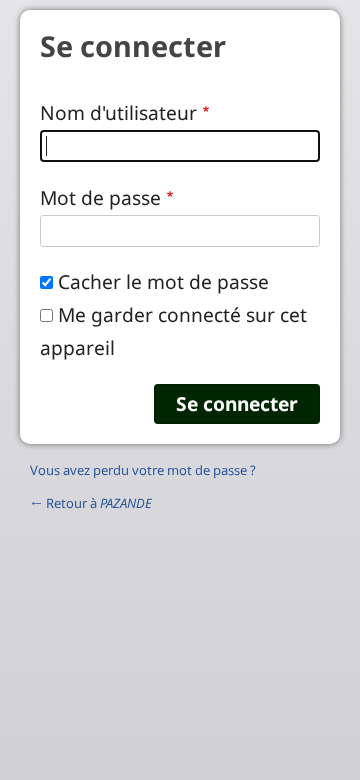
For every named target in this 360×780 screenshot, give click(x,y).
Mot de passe (100, 197)
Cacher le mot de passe (163, 281)
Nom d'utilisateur (118, 112)
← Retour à (91, 503)
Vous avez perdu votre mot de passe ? (143, 470)
